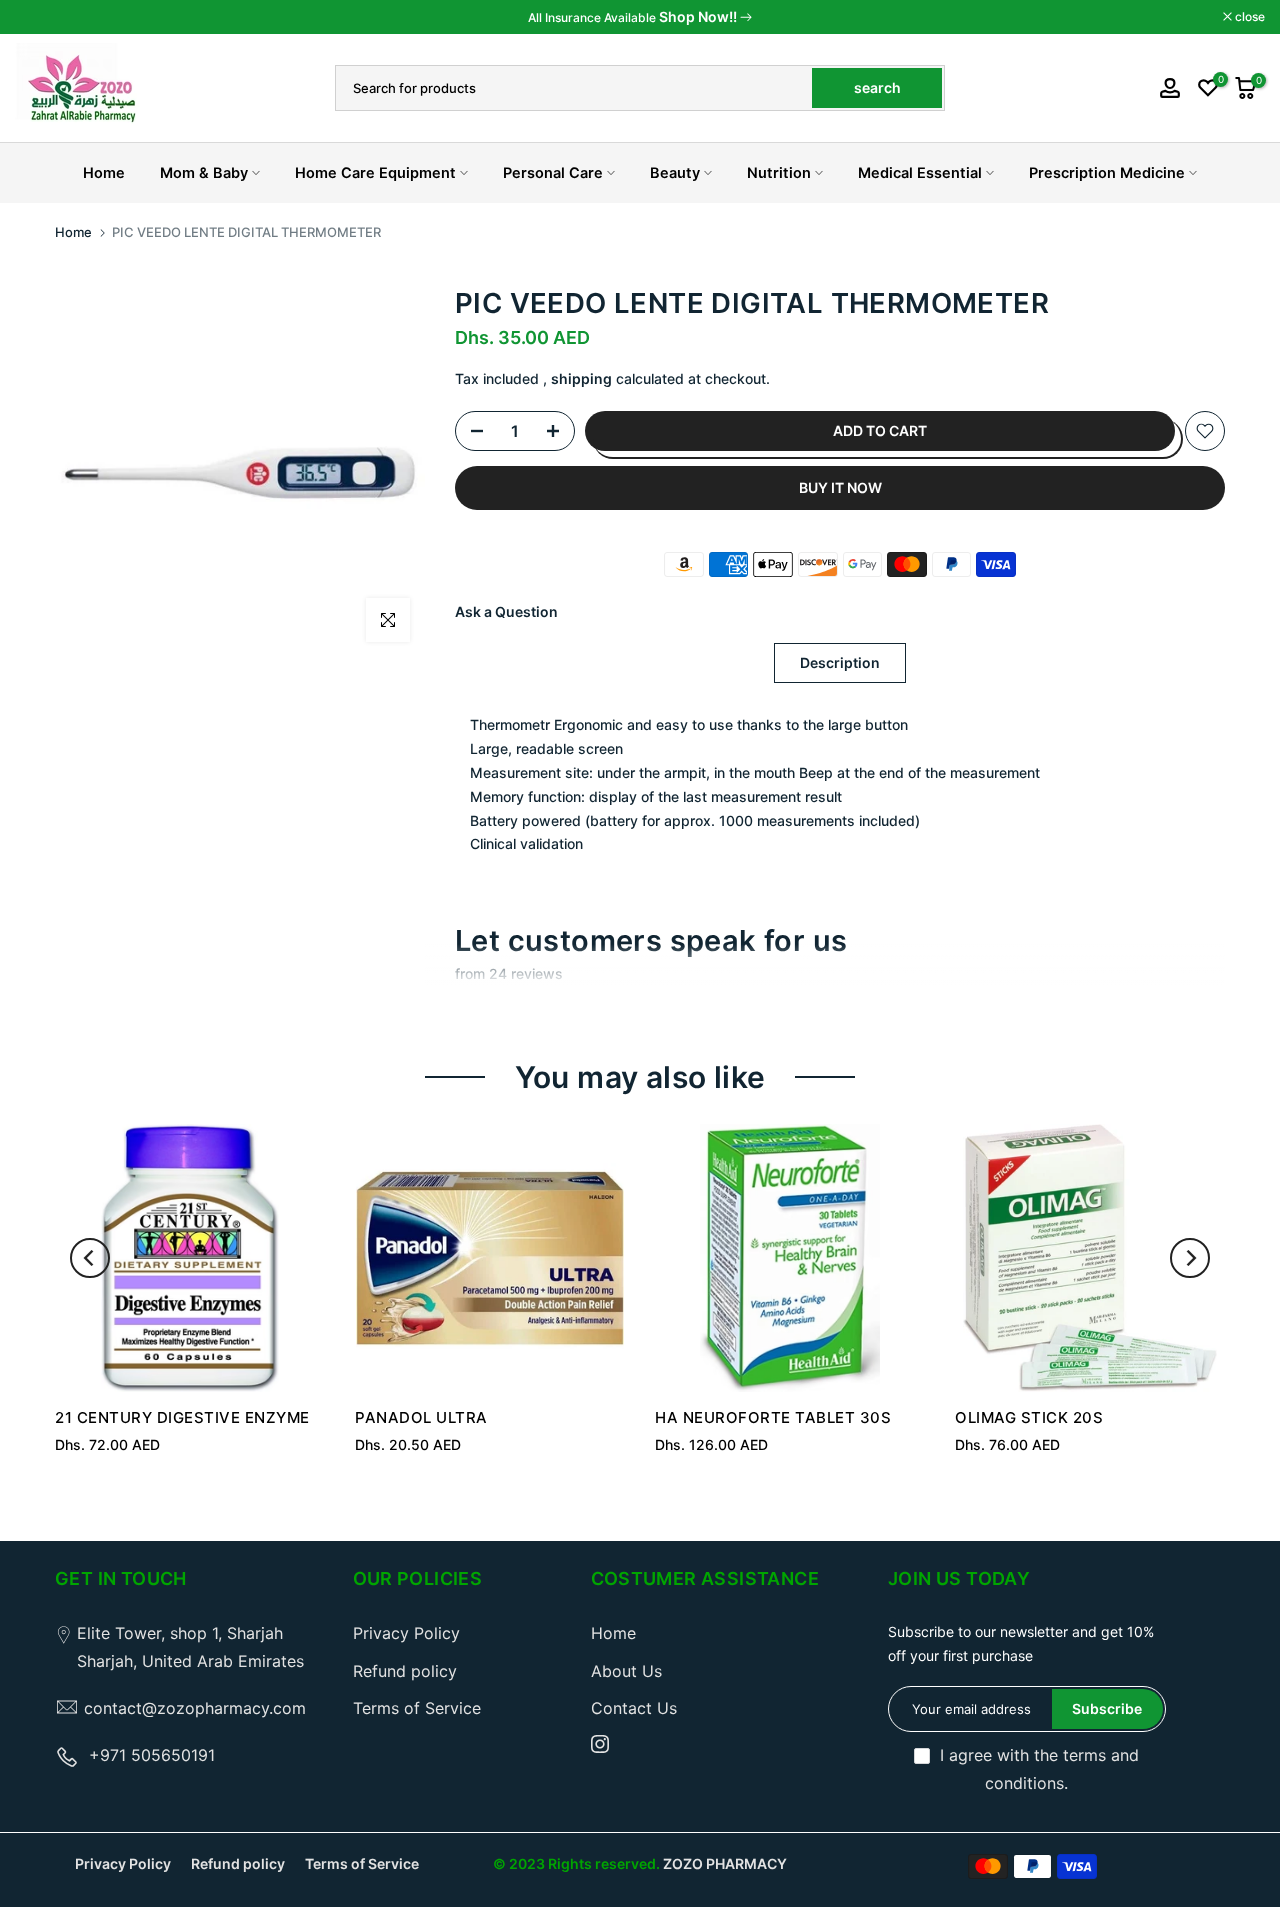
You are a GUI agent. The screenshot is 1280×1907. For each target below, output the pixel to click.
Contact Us (634, 1708)
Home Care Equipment (375, 173)
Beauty (675, 173)
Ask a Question (506, 611)
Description (840, 662)
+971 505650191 (152, 1755)
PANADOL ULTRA (421, 1417)
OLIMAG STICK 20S (1029, 1417)
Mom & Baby (204, 173)
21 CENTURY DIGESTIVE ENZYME (182, 1417)
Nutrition (779, 173)
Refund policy (405, 1671)
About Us (626, 1671)
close (40, 17)
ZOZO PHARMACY (725, 1863)
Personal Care (553, 173)
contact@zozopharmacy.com (195, 1708)
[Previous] (90, 1258)
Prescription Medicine (1107, 173)
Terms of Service (417, 1708)
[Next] (1190, 1258)
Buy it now (840, 487)
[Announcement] (640, 17)
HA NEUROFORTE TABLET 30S (773, 1417)
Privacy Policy (406, 1633)
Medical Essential (920, 173)
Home (104, 173)
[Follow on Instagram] (600, 1744)
